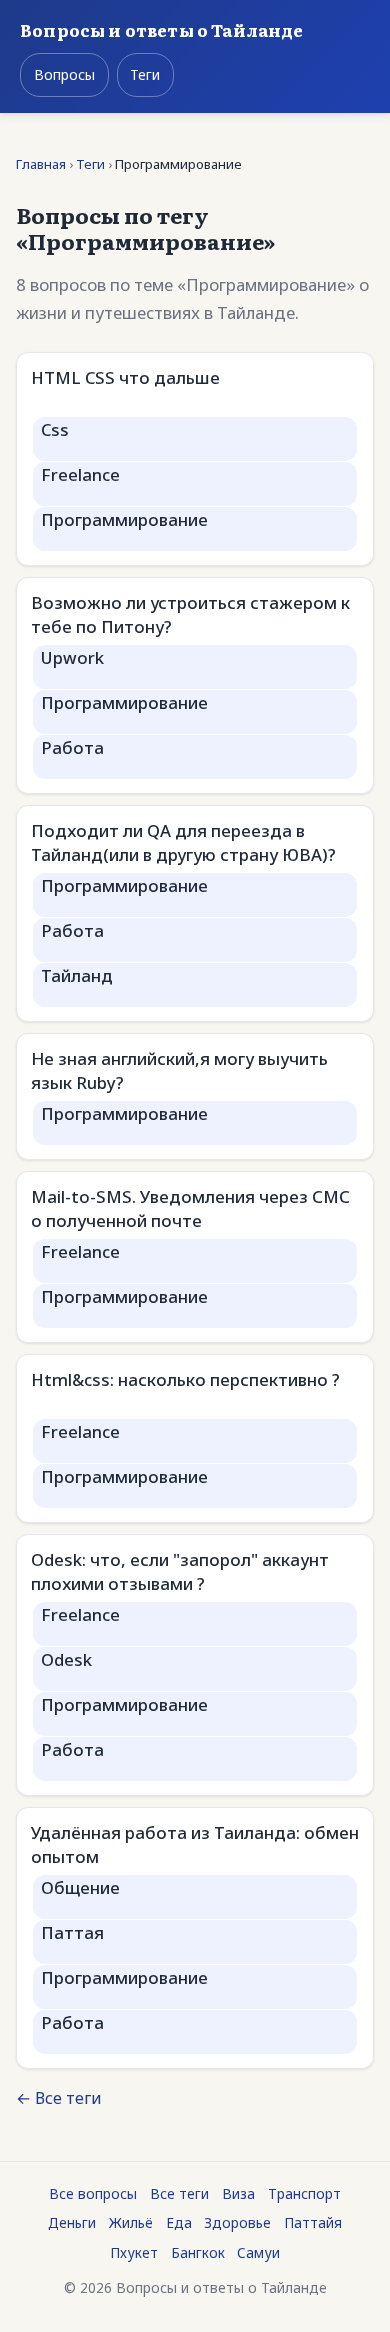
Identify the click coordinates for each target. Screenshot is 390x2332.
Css (55, 429)
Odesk (66, 1659)
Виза (238, 2193)
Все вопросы (93, 2193)
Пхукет (134, 2252)
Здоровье (237, 2222)
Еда (179, 2222)
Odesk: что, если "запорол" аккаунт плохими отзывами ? (180, 1571)
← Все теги (59, 2098)
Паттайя (313, 2222)
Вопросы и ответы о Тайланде (162, 29)
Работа (72, 747)
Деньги (72, 2222)
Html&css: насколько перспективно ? (185, 1379)
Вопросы (64, 74)
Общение (80, 1887)
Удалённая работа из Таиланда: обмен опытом (195, 1844)
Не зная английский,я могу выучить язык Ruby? (179, 1070)
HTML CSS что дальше (125, 377)
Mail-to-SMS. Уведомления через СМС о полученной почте (190, 1208)
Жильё (131, 2222)
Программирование (124, 519)
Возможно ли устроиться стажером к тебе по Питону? (190, 614)
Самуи (258, 2252)
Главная (41, 164)
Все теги (179, 2193)
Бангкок (198, 2252)
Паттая (72, 1932)
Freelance (80, 474)
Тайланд (77, 975)
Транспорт (304, 2193)
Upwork (72, 657)
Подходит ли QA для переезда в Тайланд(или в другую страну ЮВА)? (183, 842)
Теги (145, 74)
